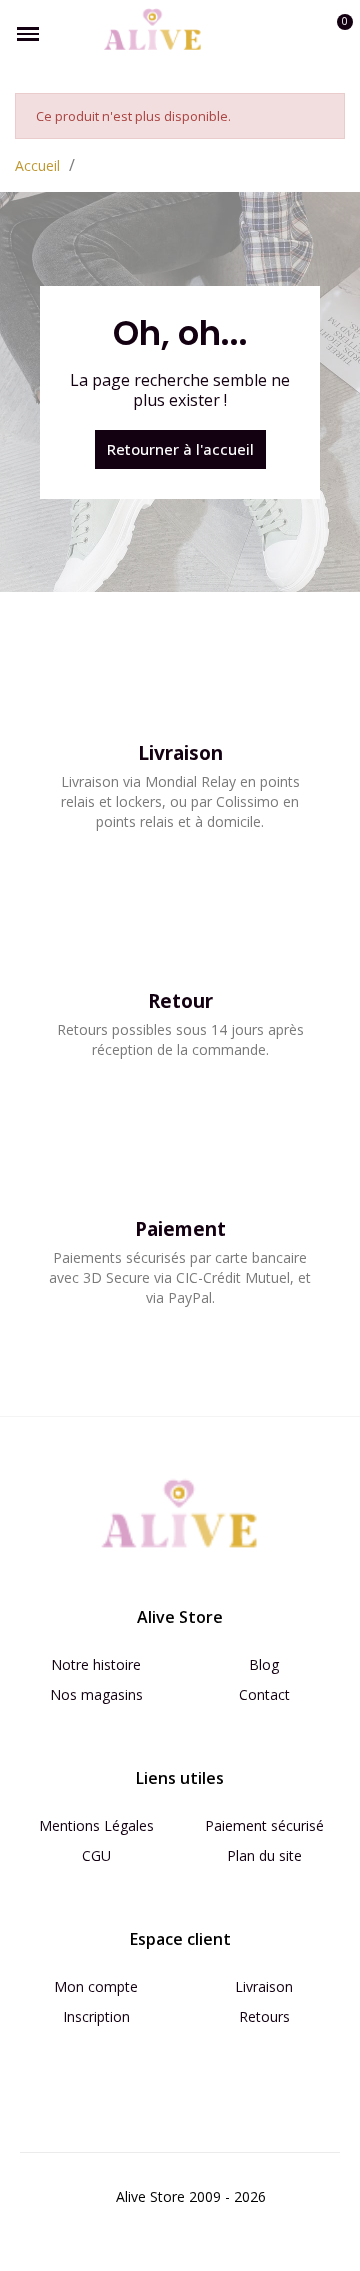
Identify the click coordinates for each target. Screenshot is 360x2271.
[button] (268, 34)
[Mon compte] (302, 34)
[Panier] (333, 34)
